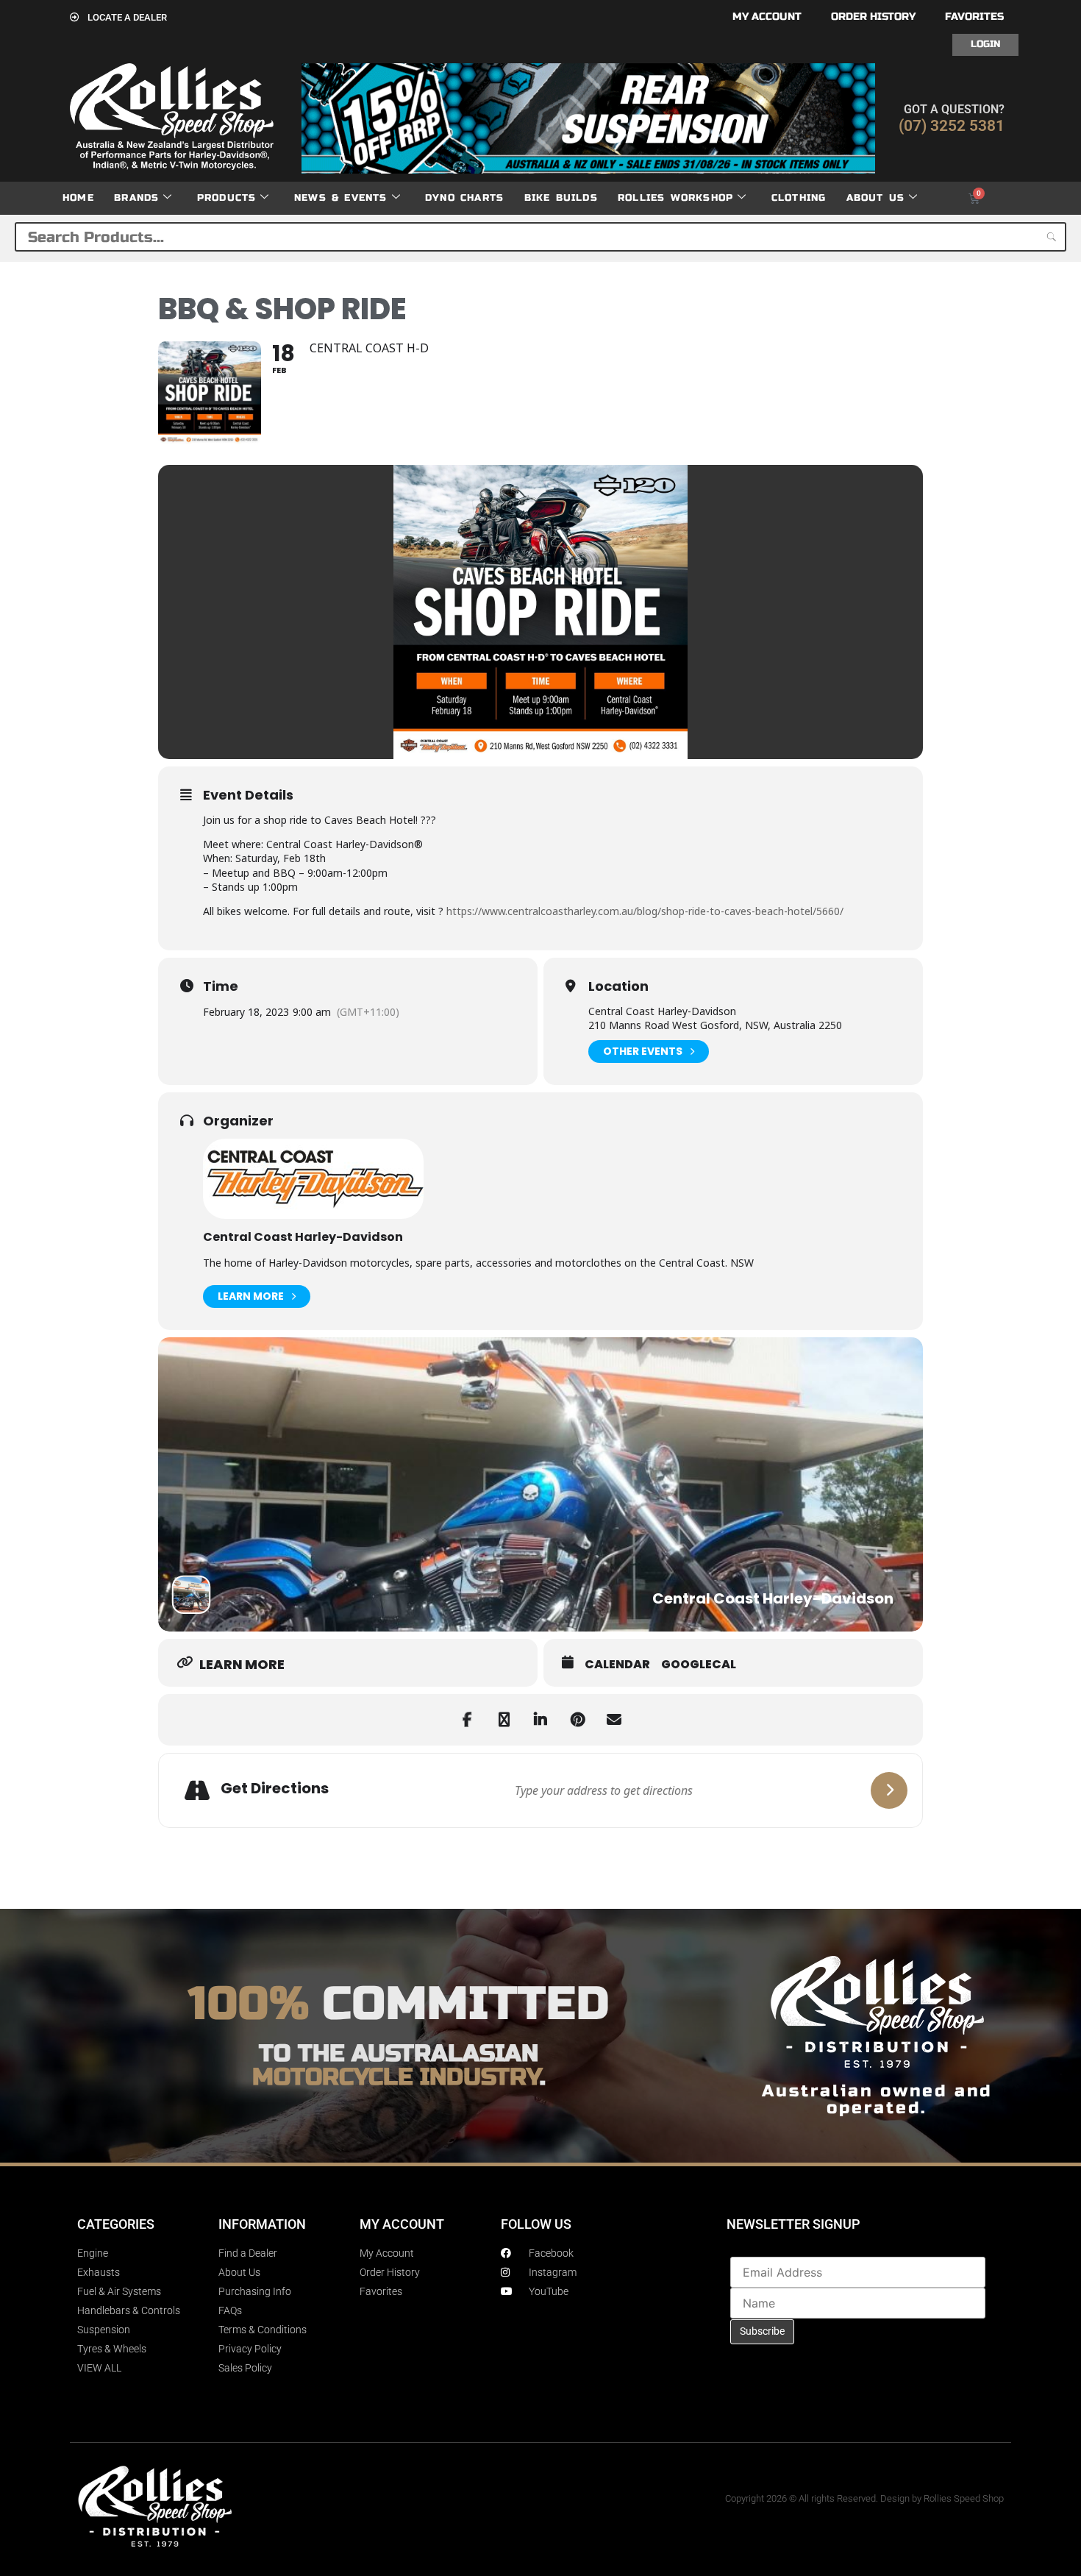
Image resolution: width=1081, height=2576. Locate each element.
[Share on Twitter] (504, 1720)
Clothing (799, 198)
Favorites (974, 17)
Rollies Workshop (675, 198)
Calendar (617, 1665)
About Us (876, 198)
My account (767, 17)
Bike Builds (561, 198)
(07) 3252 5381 (952, 126)
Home (78, 198)
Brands (136, 198)
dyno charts (464, 198)
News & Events (341, 198)
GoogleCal (699, 1665)
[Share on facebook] (467, 1720)
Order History (873, 17)
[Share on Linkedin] (540, 1720)
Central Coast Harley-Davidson (303, 1237)
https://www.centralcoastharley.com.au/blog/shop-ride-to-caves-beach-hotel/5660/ (645, 911)
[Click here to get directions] (889, 1790)
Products (227, 198)
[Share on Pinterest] (577, 1720)
